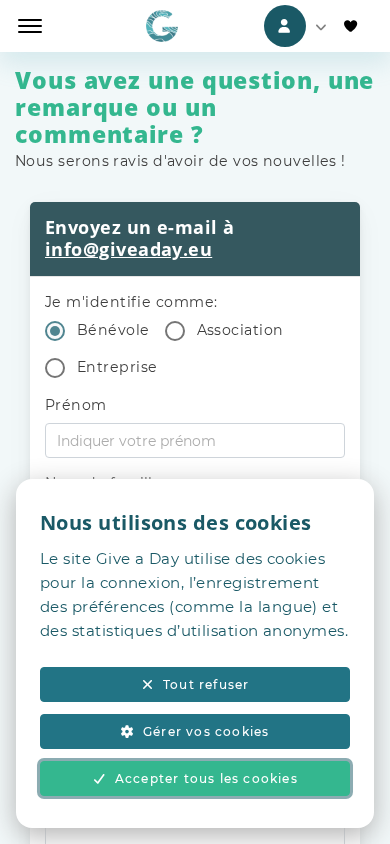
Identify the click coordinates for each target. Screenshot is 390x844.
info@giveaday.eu (128, 249)
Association (240, 330)
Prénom (76, 405)
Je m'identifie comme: (131, 302)
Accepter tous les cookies (206, 778)
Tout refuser (206, 684)
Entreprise (117, 367)
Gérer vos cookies (206, 731)
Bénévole (113, 330)
